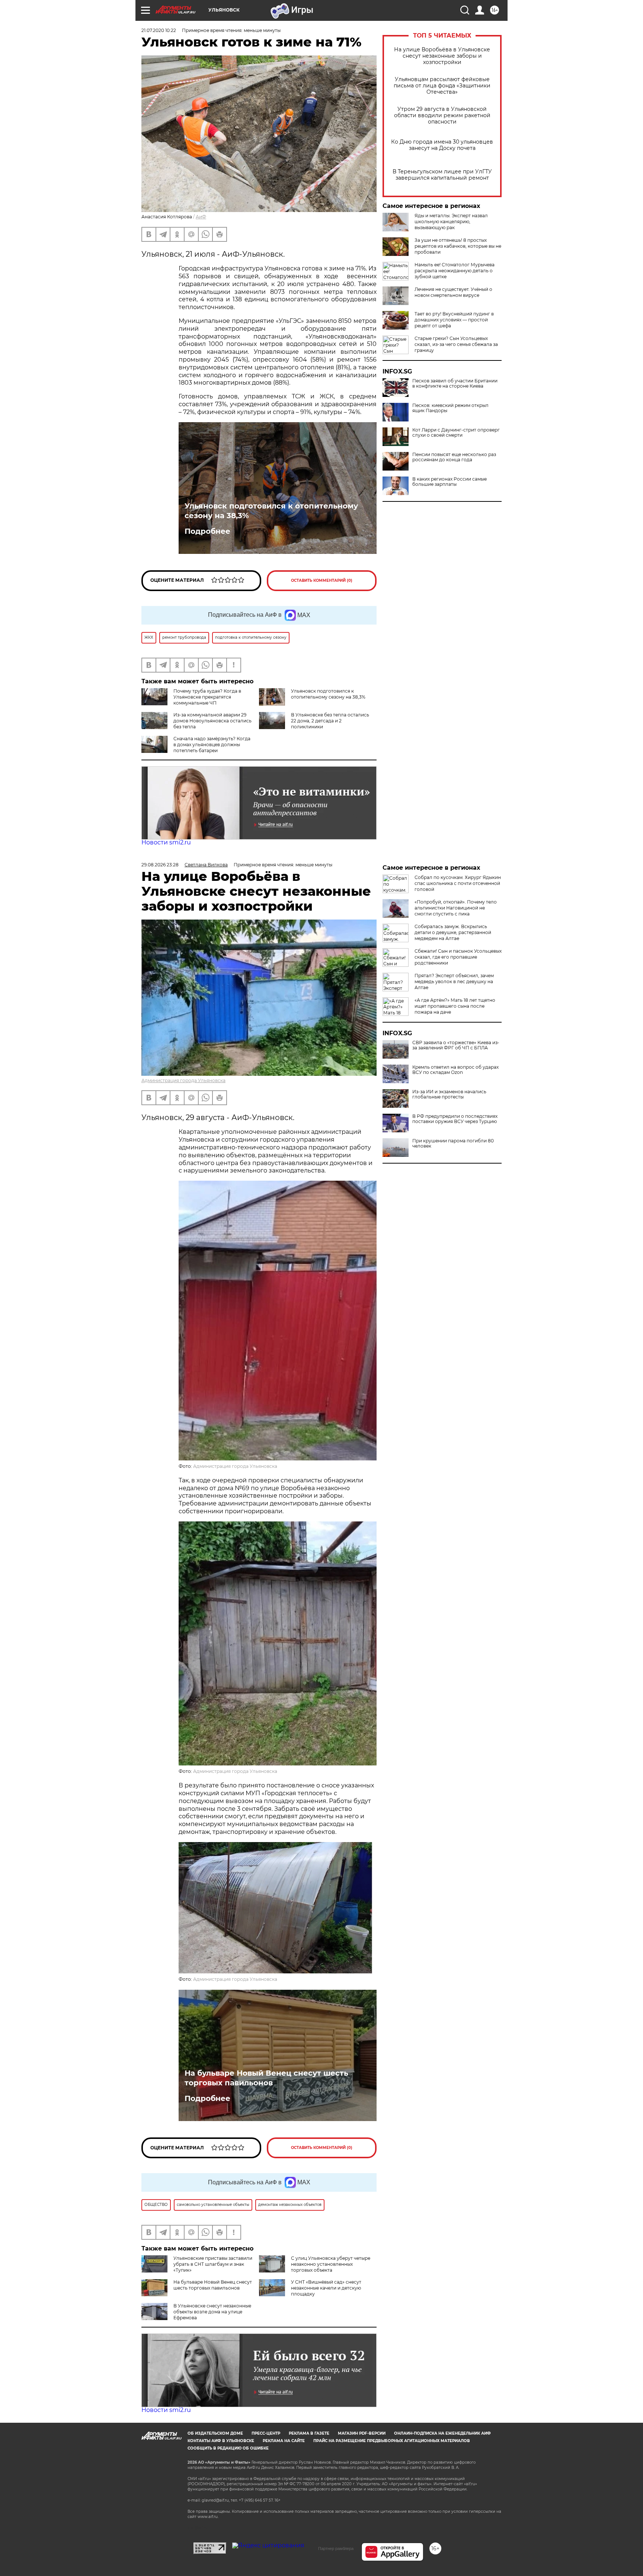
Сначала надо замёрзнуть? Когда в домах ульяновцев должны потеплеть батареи (212, 745)
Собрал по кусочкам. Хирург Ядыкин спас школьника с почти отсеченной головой (458, 883)
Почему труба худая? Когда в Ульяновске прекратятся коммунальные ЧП (207, 697)
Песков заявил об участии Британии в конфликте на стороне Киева (455, 384)
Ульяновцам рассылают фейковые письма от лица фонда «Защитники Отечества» (442, 86)
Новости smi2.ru (166, 842)
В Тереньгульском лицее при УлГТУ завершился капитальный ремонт (442, 175)
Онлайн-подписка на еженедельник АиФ (442, 2433)
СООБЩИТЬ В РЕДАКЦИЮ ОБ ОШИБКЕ (228, 2448)
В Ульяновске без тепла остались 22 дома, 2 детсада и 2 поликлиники (330, 721)
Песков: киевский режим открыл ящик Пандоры (450, 408)
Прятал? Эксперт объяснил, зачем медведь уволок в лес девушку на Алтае (454, 981)
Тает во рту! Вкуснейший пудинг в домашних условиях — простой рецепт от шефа (454, 320)
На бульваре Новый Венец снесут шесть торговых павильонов (266, 2078)
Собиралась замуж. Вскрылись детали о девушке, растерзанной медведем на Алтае (453, 932)
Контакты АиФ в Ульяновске (221, 2441)
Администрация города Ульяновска (183, 1080)
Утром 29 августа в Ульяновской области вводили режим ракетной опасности (442, 116)
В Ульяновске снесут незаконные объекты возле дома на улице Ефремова (212, 2312)
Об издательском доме (215, 2433)
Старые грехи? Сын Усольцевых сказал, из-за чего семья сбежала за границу (456, 344)
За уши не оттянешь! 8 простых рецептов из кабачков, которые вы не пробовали (458, 246)
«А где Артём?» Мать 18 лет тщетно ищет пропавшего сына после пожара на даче (455, 1006)
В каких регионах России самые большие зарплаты (450, 482)
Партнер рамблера (336, 2548)
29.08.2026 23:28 (160, 865)
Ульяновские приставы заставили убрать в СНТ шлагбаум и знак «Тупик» (213, 2264)
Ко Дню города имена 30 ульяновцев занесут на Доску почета (442, 145)
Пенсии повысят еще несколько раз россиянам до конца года (454, 457)
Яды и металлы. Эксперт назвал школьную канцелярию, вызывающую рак (451, 222)
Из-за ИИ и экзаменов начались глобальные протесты (449, 1094)
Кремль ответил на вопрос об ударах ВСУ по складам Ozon (455, 1070)
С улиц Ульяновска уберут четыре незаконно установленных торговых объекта (331, 2264)
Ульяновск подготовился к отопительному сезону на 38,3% (271, 511)
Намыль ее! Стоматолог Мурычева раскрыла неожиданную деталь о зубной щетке (455, 271)
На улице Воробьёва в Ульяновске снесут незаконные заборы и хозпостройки (442, 56)
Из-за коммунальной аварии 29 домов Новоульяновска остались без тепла (212, 721)
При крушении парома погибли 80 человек (453, 1143)
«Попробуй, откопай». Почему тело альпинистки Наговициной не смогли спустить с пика (456, 908)
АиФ (201, 217)
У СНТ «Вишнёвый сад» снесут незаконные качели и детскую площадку (326, 2288)
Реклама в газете (309, 2433)
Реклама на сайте (284, 2441)
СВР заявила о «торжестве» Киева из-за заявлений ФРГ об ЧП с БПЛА (456, 1045)
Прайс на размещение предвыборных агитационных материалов (392, 2441)
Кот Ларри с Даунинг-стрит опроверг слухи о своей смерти (456, 433)
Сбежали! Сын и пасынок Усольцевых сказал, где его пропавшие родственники (458, 957)
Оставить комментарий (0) (322, 580)
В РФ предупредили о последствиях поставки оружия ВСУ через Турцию (455, 1119)
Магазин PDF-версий (362, 2433)
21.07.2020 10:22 (159, 30)
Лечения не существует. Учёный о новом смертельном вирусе (453, 292)
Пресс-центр (266, 2433)
